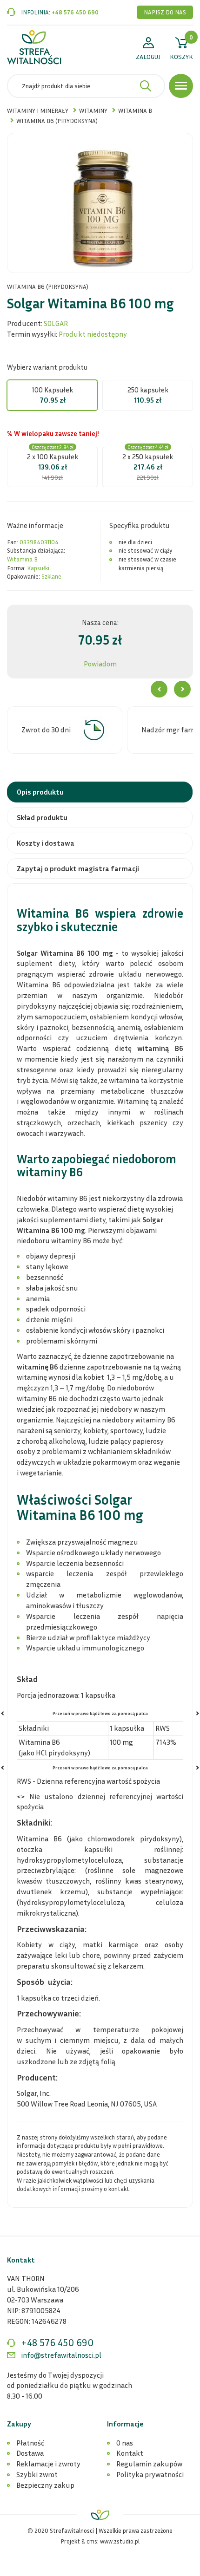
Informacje (125, 2424)
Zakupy (19, 2424)
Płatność (30, 2443)
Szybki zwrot (37, 2474)
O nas (125, 2443)
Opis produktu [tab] (40, 792)
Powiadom (100, 664)
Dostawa (30, 2453)
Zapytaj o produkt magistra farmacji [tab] (78, 868)
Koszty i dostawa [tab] (46, 843)
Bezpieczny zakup (45, 2485)
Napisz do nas (165, 12)
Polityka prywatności (150, 2474)
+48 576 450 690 (75, 12)
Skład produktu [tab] (42, 817)
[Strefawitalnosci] (34, 47)
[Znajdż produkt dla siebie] (146, 86)
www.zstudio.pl (120, 2541)
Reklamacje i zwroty (48, 2464)
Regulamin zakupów (149, 2464)
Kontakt (130, 2453)
